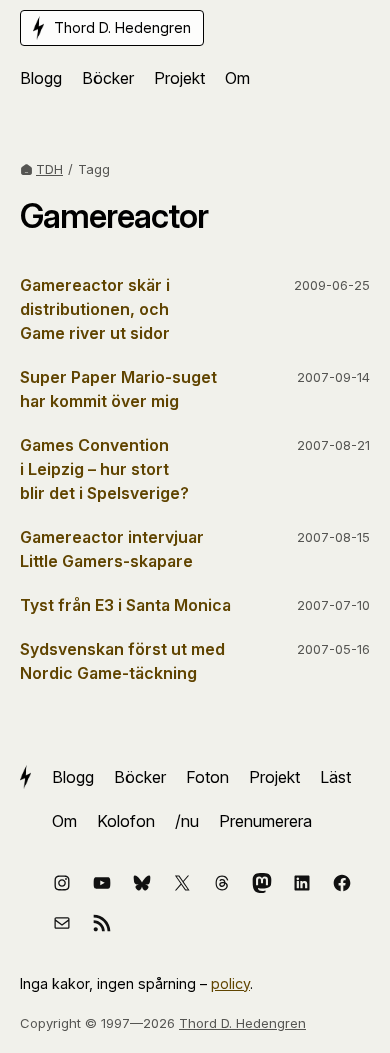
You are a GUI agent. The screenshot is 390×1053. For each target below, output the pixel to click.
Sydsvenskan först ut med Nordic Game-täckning (122, 661)
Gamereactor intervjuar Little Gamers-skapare (112, 549)
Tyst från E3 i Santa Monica (125, 605)
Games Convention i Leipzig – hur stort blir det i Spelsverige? (104, 469)
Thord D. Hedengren (242, 1023)
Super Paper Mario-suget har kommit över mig (118, 389)
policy (230, 983)
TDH (49, 169)
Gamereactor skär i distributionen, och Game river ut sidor (95, 309)
